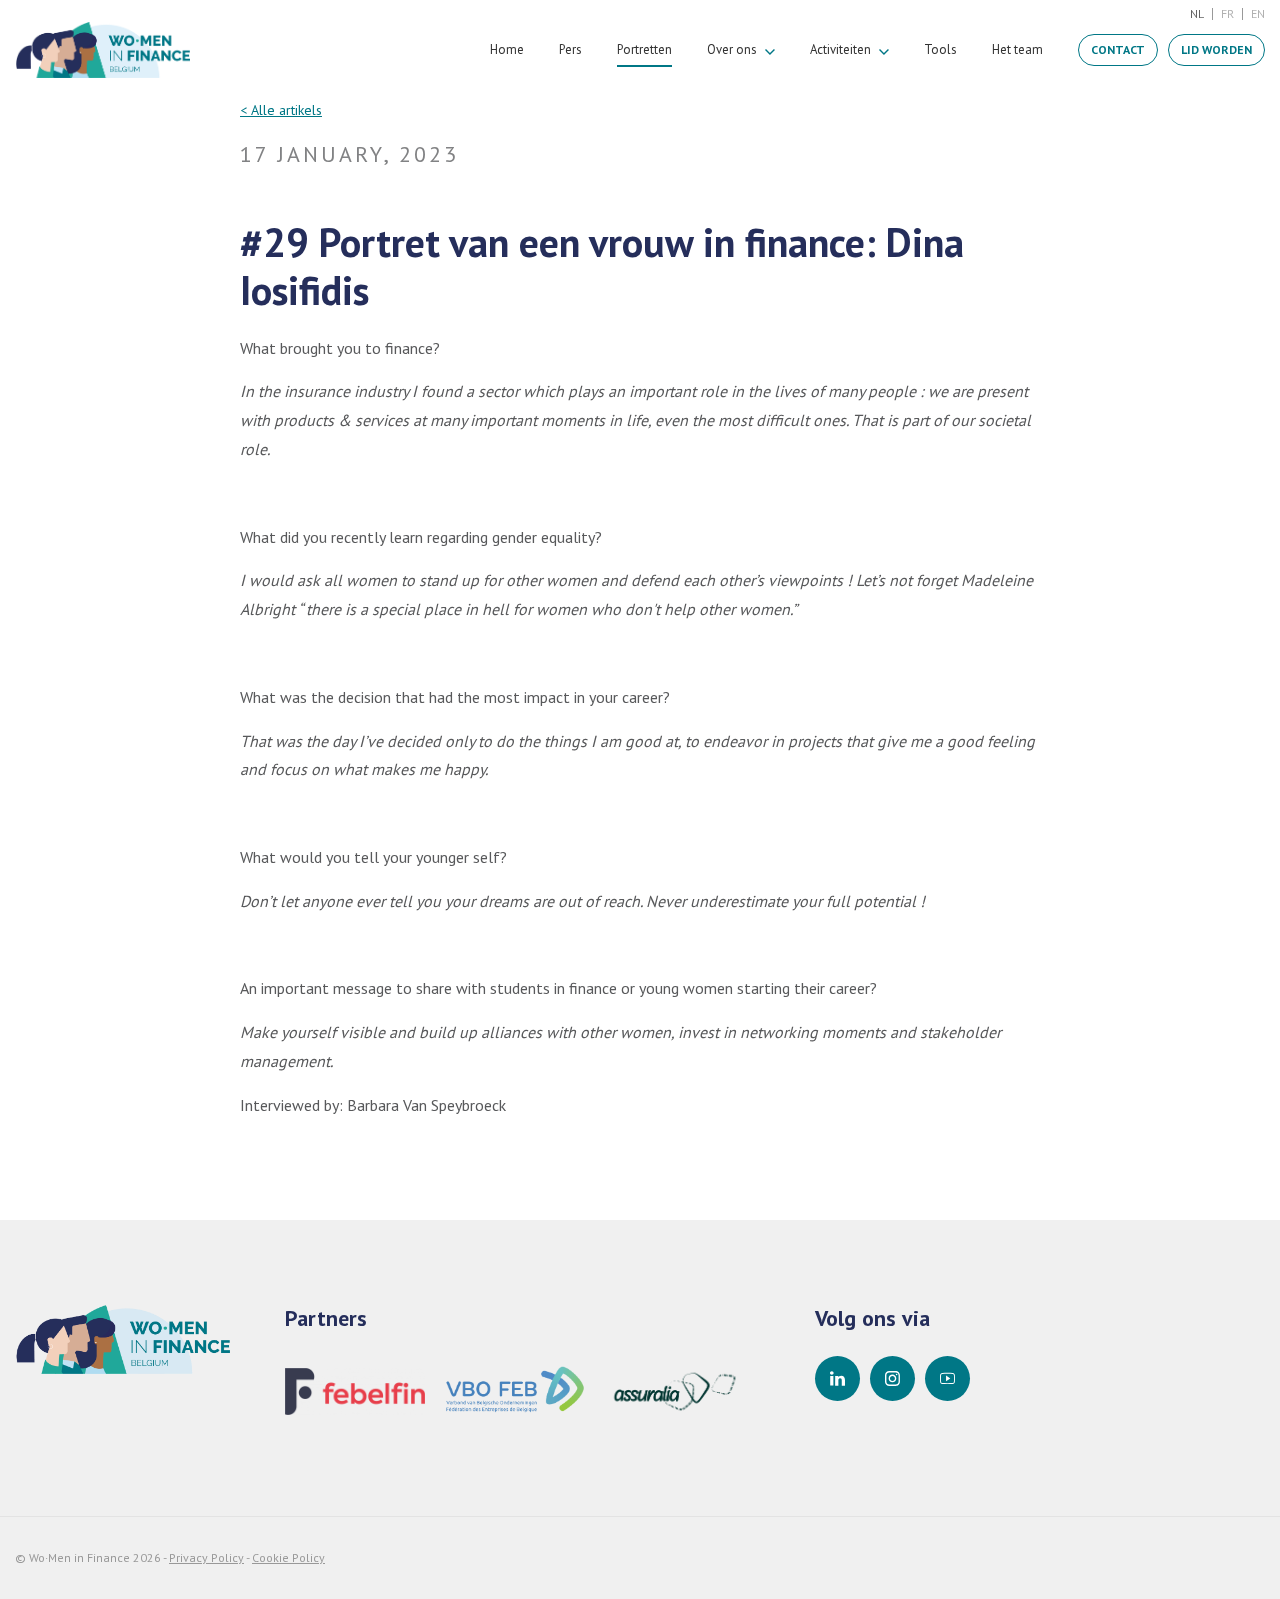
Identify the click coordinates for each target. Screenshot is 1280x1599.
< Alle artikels (281, 110)
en (1258, 13)
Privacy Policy (206, 1557)
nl (1197, 13)
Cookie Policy (288, 1557)
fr (1227, 13)
